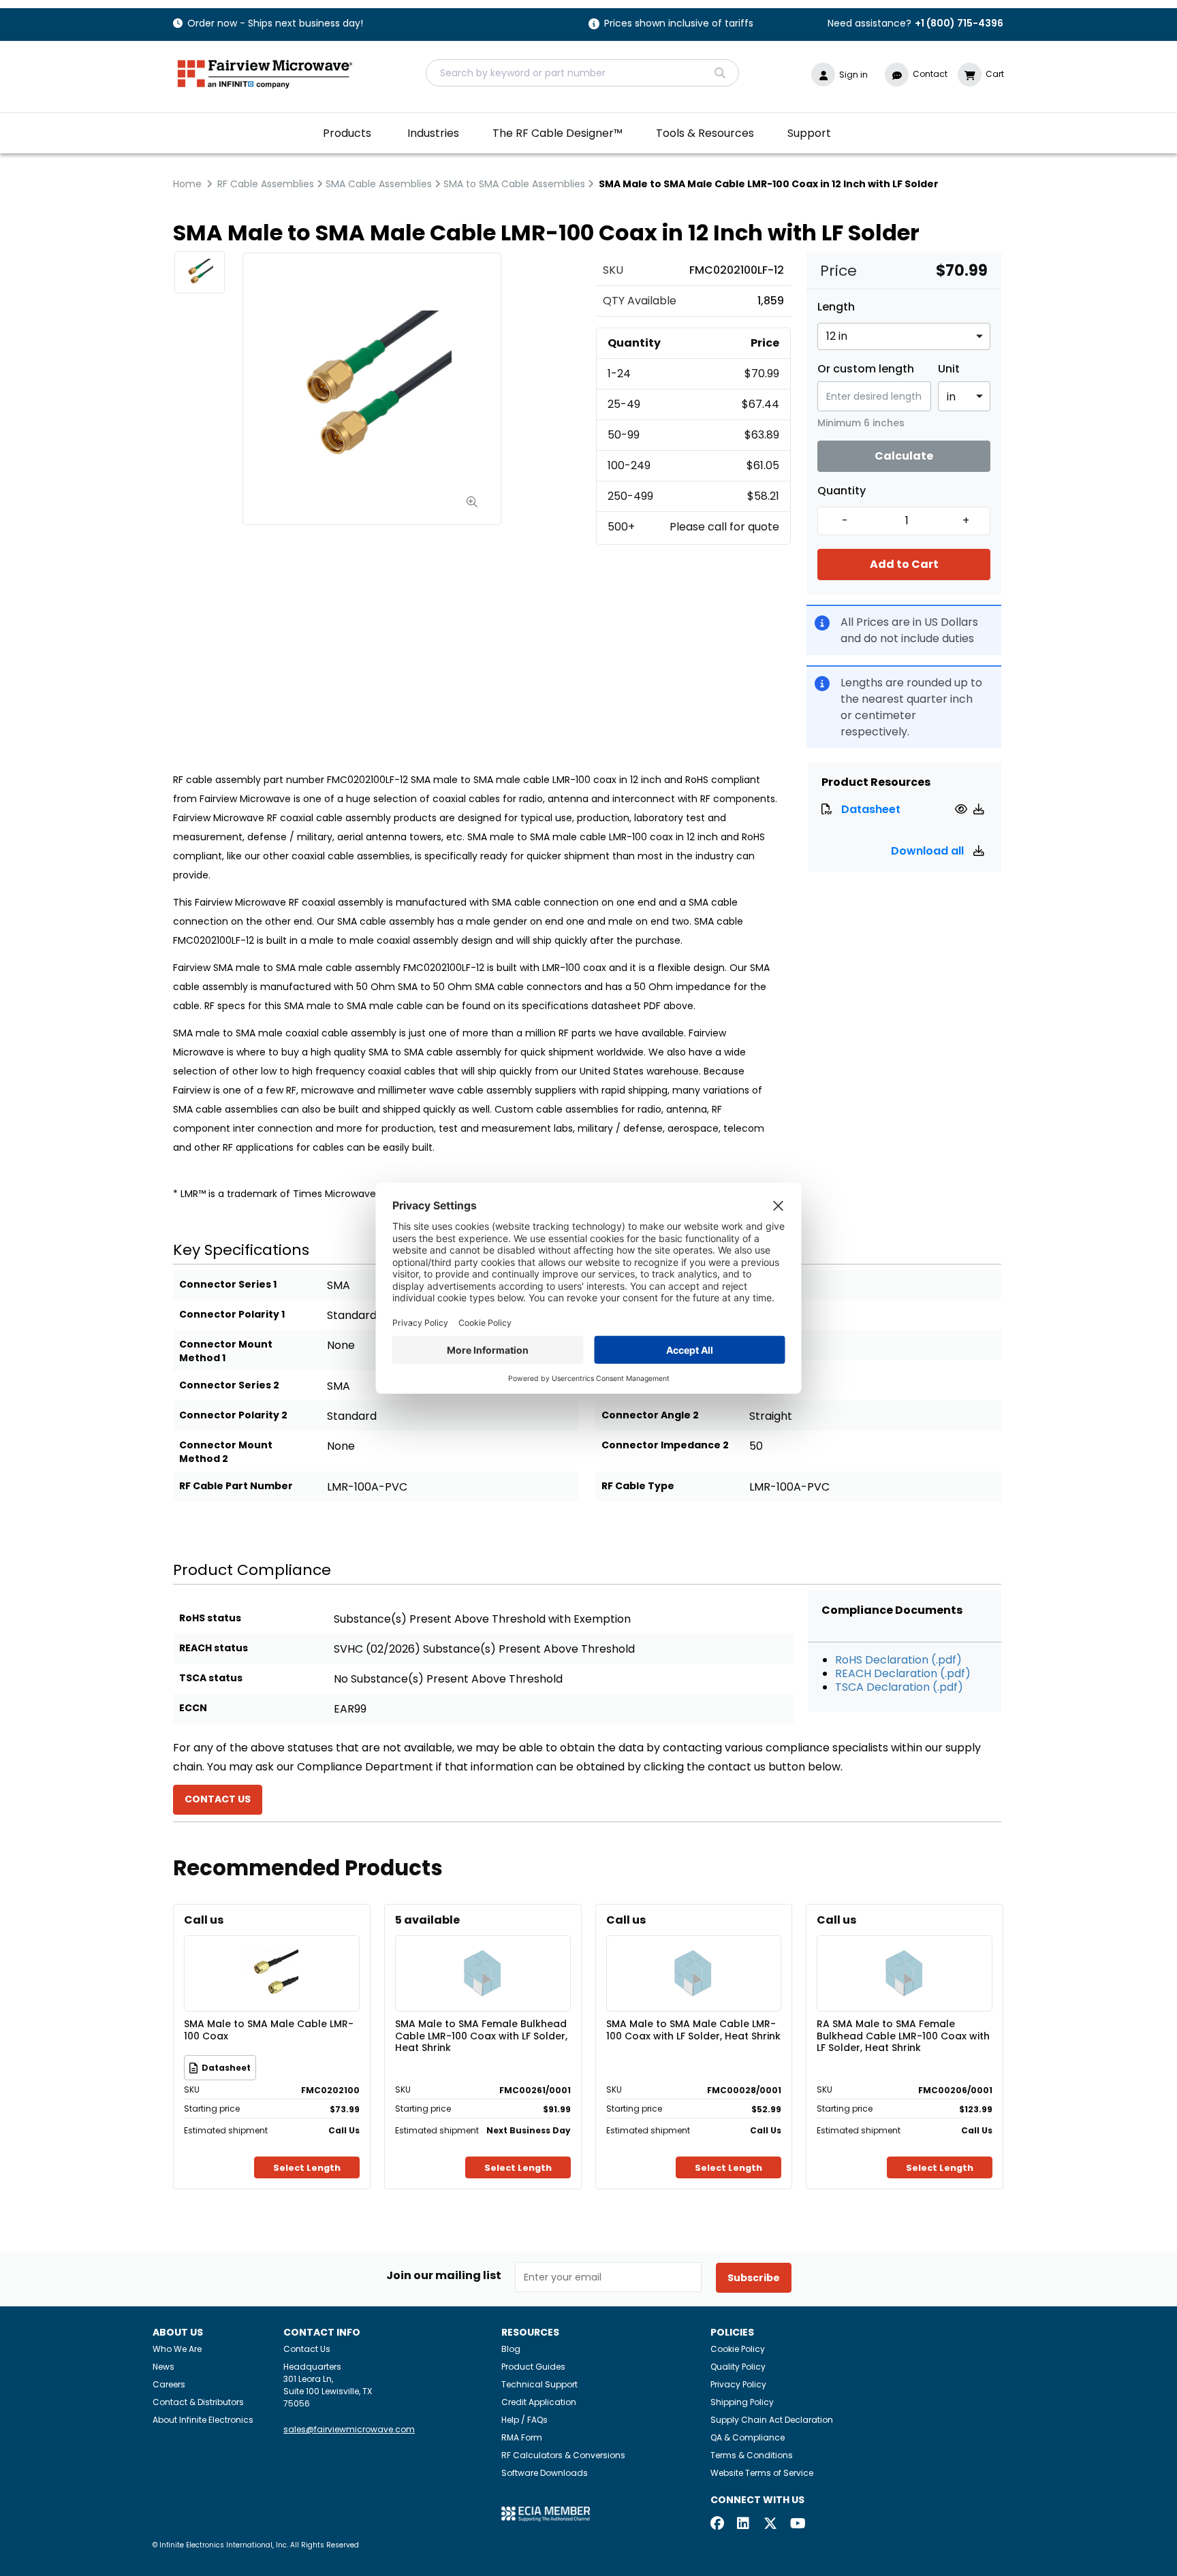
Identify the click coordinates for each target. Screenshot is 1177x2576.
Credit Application (539, 2402)
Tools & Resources (705, 133)
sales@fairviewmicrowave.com (349, 2429)
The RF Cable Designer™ (558, 133)
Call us (204, 1920)
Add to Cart (904, 564)
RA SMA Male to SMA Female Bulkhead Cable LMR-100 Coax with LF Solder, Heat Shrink (903, 2035)
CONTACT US (218, 1799)
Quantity (842, 491)
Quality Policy (738, 2367)
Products (347, 133)
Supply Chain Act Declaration (772, 2420)
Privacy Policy (738, 2384)
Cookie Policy (738, 2349)
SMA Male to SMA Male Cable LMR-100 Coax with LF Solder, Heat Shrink (693, 2031)
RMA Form (522, 2437)
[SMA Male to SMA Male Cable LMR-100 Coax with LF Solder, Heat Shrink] (693, 1953)
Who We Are (177, 2349)
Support (809, 133)
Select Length (307, 2168)
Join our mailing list (444, 2276)
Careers (169, 2384)
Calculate (904, 456)
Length (836, 307)
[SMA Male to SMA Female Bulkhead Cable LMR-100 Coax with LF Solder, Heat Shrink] (483, 1953)
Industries (433, 133)
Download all (929, 851)
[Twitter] (770, 2525)
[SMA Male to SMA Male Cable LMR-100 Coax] (272, 1953)
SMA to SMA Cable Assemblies (514, 184)
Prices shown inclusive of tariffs (679, 24)
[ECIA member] (546, 2514)
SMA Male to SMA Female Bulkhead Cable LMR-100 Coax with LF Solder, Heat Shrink (481, 2035)
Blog (511, 2349)
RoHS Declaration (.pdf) (898, 1660)
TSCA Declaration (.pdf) (899, 1687)
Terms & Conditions (752, 2455)
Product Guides (533, 2367)
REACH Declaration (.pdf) (903, 1673)
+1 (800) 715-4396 (959, 23)
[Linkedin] (744, 2525)
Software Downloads (545, 2473)
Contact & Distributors (198, 2402)
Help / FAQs (524, 2420)
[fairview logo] (265, 73)
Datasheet (871, 809)
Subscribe (754, 2278)
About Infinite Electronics (203, 2420)
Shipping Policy (742, 2402)
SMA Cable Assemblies (379, 184)
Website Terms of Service (762, 2473)
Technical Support (539, 2384)
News (163, 2367)
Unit (949, 369)
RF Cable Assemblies (266, 184)
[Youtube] (797, 2525)
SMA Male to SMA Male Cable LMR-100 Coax (269, 2031)
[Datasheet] (963, 809)
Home (187, 184)
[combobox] (582, 73)
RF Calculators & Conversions (563, 2455)
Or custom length (866, 369)
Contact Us (307, 2349)
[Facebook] (717, 2525)
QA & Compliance (748, 2437)
